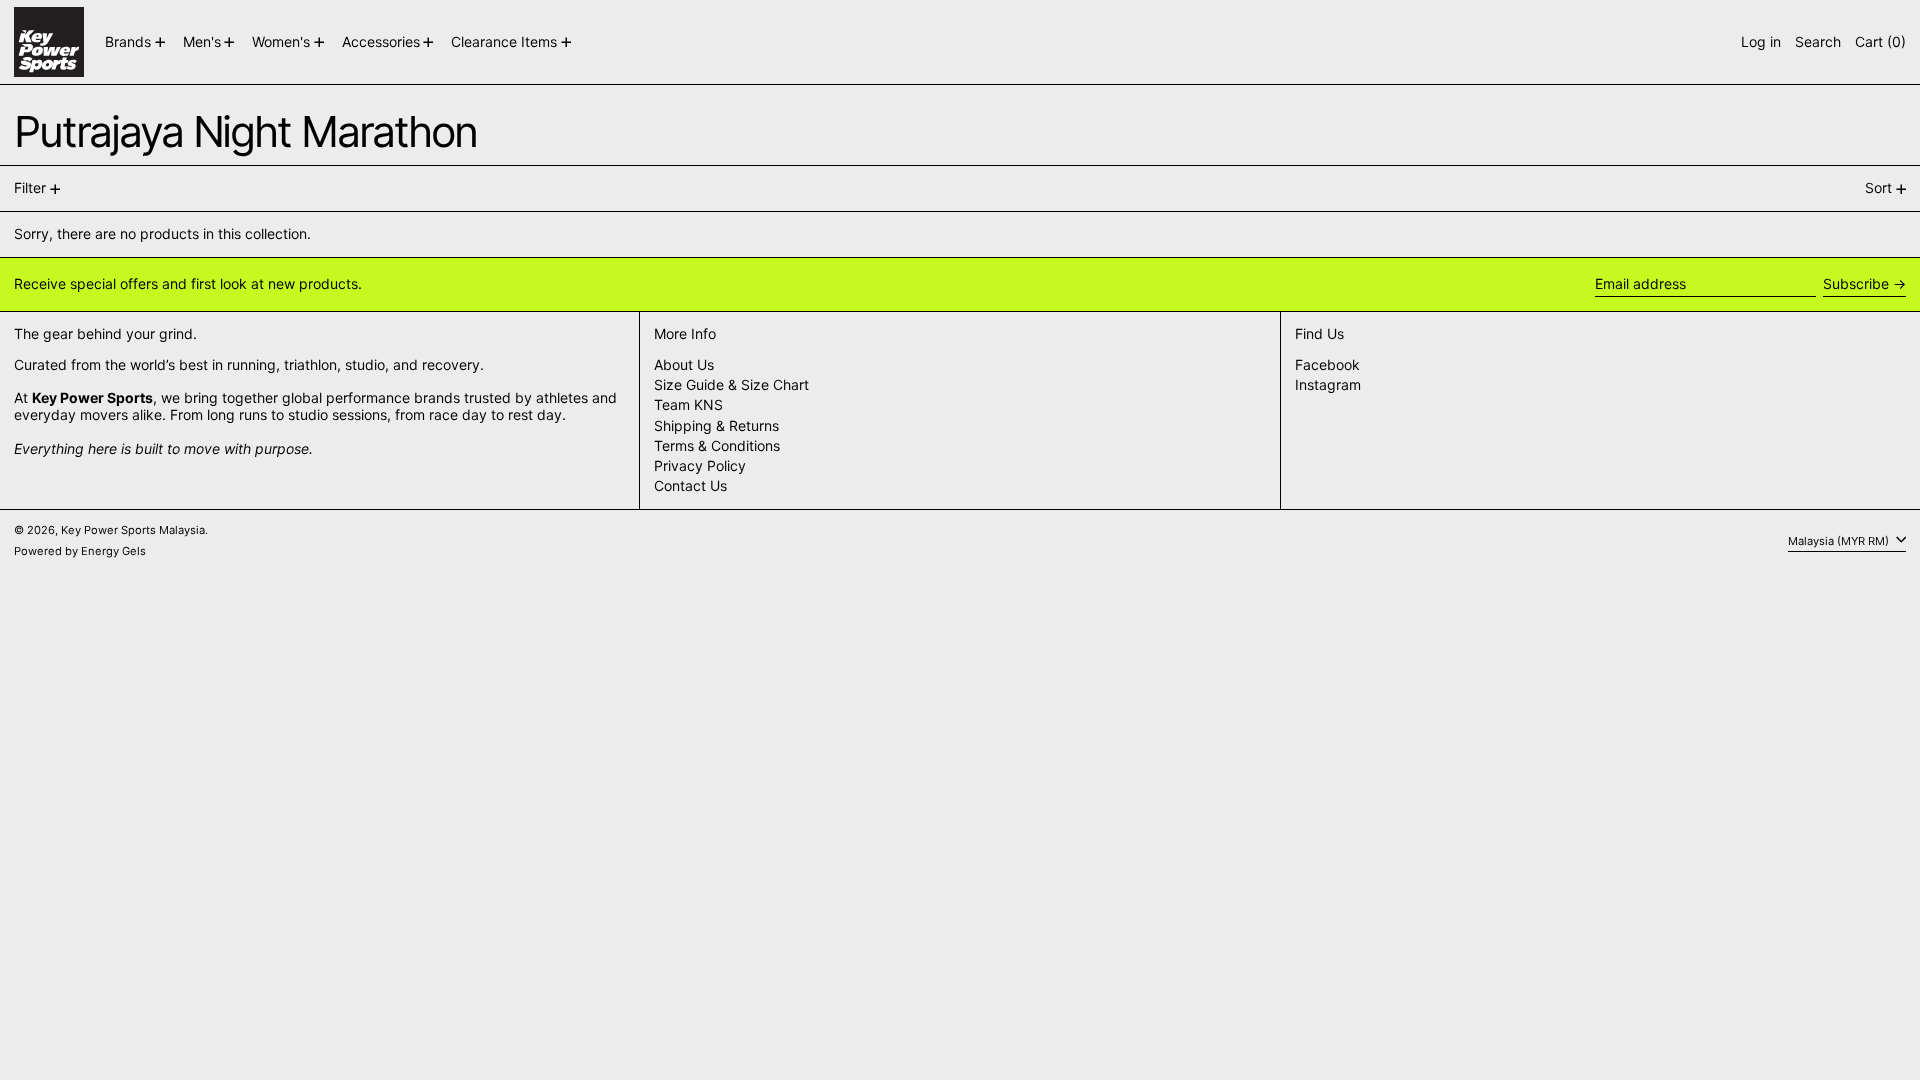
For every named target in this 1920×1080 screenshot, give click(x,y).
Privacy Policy (700, 465)
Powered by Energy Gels (80, 551)
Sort (1878, 187)
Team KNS (688, 404)
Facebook (1327, 365)
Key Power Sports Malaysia (133, 530)
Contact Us (690, 485)
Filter (30, 187)
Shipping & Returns (716, 425)
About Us (684, 364)
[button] (1818, 42)
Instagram (1328, 385)
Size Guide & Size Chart (731, 384)
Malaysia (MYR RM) (1840, 540)
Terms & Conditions (717, 445)
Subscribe (1856, 283)
